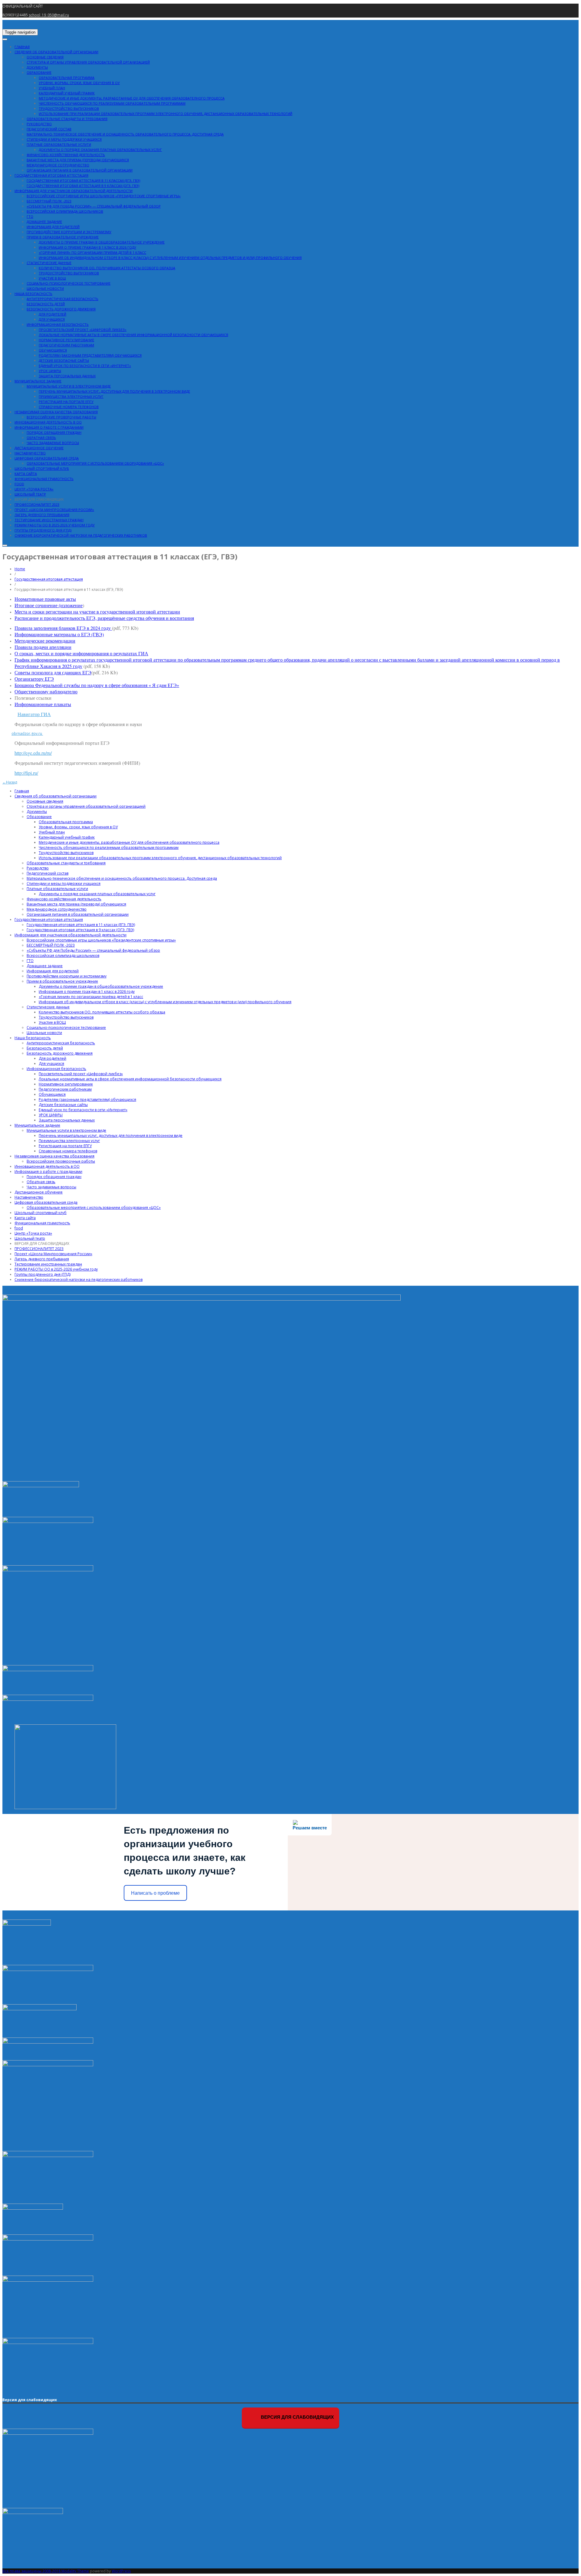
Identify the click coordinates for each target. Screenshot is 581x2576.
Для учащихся (52, 319)
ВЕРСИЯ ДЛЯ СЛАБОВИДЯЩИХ (39, 499)
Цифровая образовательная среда (47, 458)
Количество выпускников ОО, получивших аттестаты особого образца (107, 268)
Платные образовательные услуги (59, 144)
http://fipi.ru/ (26, 773)
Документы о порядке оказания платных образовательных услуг (100, 150)
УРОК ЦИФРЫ (50, 371)
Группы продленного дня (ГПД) (43, 530)
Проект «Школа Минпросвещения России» (54, 510)
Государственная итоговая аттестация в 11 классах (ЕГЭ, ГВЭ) (83, 180)
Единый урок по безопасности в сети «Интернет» (85, 366)
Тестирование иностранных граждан (49, 520)
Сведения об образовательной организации (56, 52)
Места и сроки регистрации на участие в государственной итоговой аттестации (97, 612)
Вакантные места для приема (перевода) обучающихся (78, 160)
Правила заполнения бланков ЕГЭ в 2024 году (63, 628)
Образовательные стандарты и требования (67, 119)
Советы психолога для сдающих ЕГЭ (53, 672)
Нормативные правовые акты (45, 599)
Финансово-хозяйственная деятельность (66, 155)
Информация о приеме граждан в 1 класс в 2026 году (87, 247)
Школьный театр (30, 494)
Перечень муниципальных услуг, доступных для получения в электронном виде (114, 391)
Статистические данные (49, 263)
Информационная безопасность (58, 324)
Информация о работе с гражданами (49, 427)
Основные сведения (45, 57)
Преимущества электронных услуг (71, 396)
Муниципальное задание (38, 381)
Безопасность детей (46, 304)
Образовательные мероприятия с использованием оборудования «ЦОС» (95, 463)
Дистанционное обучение (39, 448)
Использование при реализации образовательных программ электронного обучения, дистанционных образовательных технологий (166, 114)
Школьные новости (45, 288)
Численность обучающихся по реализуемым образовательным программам (112, 103)
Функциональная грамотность (44, 479)
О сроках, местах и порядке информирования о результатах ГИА (81, 653)
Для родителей (53, 314)
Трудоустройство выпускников (69, 108)
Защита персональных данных (67, 376)
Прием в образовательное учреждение (63, 237)
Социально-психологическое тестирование (69, 283)
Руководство (39, 124)
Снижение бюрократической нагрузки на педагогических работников (81, 535)
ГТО (30, 216)
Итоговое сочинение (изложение (49, 605)
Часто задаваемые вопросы (53, 443)
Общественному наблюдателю (46, 691)
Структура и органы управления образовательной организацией (88, 62)
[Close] (5, 545)
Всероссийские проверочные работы (61, 417)
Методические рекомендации (45, 641)
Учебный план (52, 88)
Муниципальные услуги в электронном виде (69, 386)
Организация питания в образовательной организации (80, 170)
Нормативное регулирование (66, 340)
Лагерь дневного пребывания (42, 515)
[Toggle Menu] (5, 39)
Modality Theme (75, 2571)
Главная (22, 47)
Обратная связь (41, 438)
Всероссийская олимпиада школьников (65, 211)
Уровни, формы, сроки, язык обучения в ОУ (79, 83)
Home (20, 569)
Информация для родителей (53, 227)
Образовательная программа (67, 78)
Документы (37, 67)
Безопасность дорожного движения (61, 309)
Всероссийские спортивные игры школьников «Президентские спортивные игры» (104, 196)
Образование (39, 72)
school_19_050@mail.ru (49, 15)
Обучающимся (53, 350)
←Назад (10, 782)
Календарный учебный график (67, 93)
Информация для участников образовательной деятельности (74, 191)
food (19, 484)
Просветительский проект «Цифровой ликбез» (83, 330)
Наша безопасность (33, 294)
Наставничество (30, 453)
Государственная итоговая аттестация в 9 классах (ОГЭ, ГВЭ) (83, 186)
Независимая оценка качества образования (56, 412)
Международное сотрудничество (58, 165)
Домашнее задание (44, 222)
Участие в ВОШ (52, 278)
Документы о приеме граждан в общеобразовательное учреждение (102, 242)
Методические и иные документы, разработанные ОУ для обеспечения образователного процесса (132, 98)
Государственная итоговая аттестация (51, 175)
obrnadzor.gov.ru (27, 733)
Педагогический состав (49, 129)
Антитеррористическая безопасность (62, 299)
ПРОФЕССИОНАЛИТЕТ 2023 (37, 504)
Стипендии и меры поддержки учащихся (64, 139)
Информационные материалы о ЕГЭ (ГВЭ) (59, 634)
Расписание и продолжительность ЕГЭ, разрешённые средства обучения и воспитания (104, 618)
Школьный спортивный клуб (42, 468)
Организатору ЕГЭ (34, 679)
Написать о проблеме (155, 1893)
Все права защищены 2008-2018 (32, 2571)
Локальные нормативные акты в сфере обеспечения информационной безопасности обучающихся (133, 335)
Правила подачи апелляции (43, 647)
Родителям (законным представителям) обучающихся (90, 355)
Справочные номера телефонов (69, 407)
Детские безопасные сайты (64, 360)
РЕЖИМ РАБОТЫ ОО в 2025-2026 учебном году (55, 525)
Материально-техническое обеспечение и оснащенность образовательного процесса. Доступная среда (125, 134)
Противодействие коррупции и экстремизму (69, 232)
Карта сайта (26, 474)
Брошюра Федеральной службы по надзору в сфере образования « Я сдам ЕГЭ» (97, 685)
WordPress (121, 2571)
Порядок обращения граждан (54, 432)
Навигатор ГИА (34, 714)
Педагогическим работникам (66, 345)
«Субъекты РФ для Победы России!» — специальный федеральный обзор (94, 206)
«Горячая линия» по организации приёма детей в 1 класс (92, 252)
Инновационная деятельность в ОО (48, 422)
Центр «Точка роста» (34, 489)
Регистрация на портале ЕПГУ (66, 402)
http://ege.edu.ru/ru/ (33, 753)
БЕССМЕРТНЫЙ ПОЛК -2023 (49, 201)
